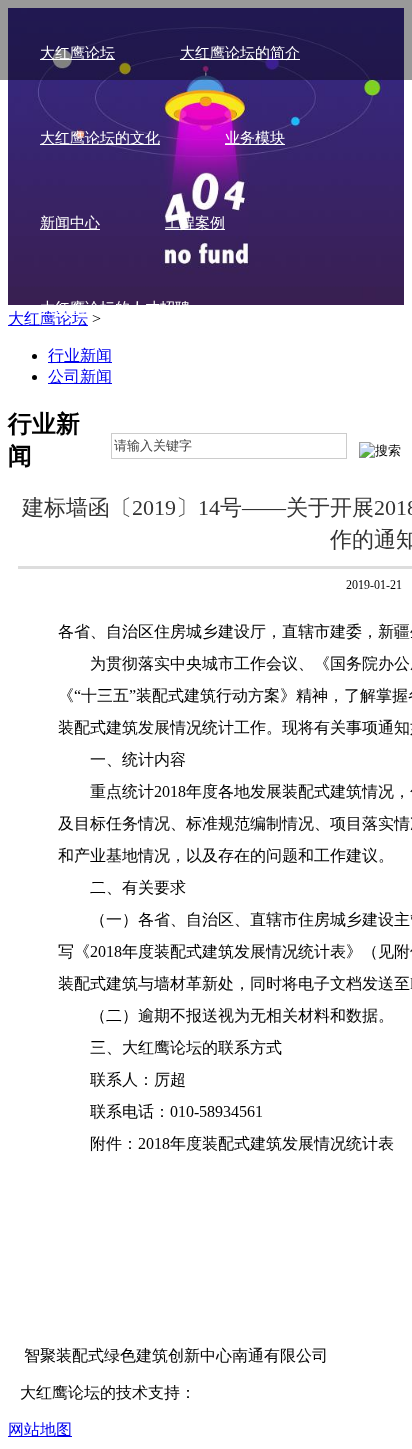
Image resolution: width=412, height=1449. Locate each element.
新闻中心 (70, 223)
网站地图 (40, 1429)
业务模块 (255, 138)
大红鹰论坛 (77, 53)
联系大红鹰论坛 (92, 393)
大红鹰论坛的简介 (240, 53)
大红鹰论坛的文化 (100, 138)
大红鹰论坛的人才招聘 (115, 308)
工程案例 (195, 223)
